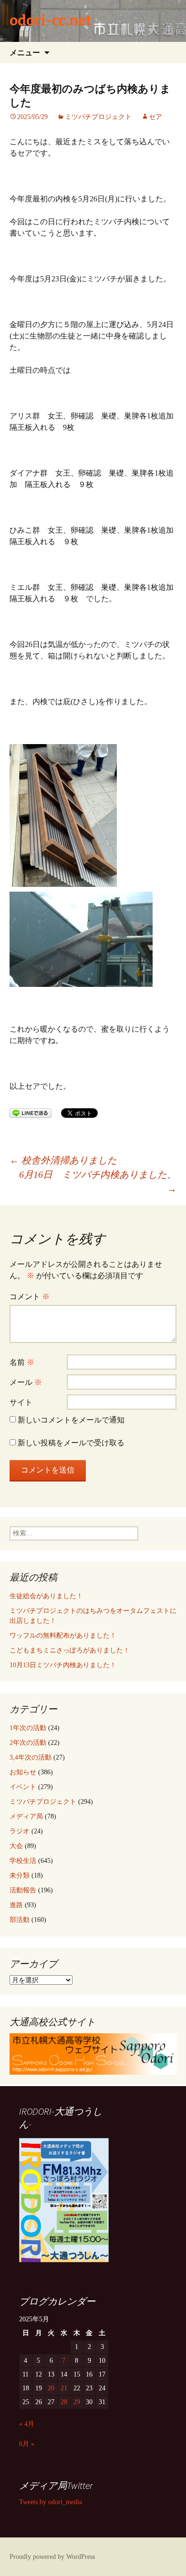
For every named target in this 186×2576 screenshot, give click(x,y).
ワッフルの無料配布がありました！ (63, 1636)
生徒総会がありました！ (46, 1596)
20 (51, 2388)
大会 (16, 1846)
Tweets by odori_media (51, 2502)
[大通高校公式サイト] (93, 2054)
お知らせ (23, 1772)
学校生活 (23, 1861)
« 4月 (27, 2424)
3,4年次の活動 (31, 1757)
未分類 (20, 1875)
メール (26, 1382)
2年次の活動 (28, 1743)
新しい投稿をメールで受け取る (71, 1443)
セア (155, 117)
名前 (22, 1362)
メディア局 (26, 1816)
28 (64, 2402)
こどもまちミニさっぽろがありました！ (70, 1650)
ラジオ (20, 1831)
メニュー (25, 52)
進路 (16, 1905)
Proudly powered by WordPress (52, 2557)
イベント (23, 1787)
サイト (21, 1402)
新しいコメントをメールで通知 (71, 1420)
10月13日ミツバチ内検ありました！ (63, 1665)
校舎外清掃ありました (63, 1160)
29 (77, 2402)
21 (64, 2388)
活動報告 (23, 1890)
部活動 (20, 1920)
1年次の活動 (28, 1728)
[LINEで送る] (31, 1112)
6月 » (27, 2444)
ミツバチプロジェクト (98, 117)
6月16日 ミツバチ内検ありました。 (98, 1182)
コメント (30, 1297)
